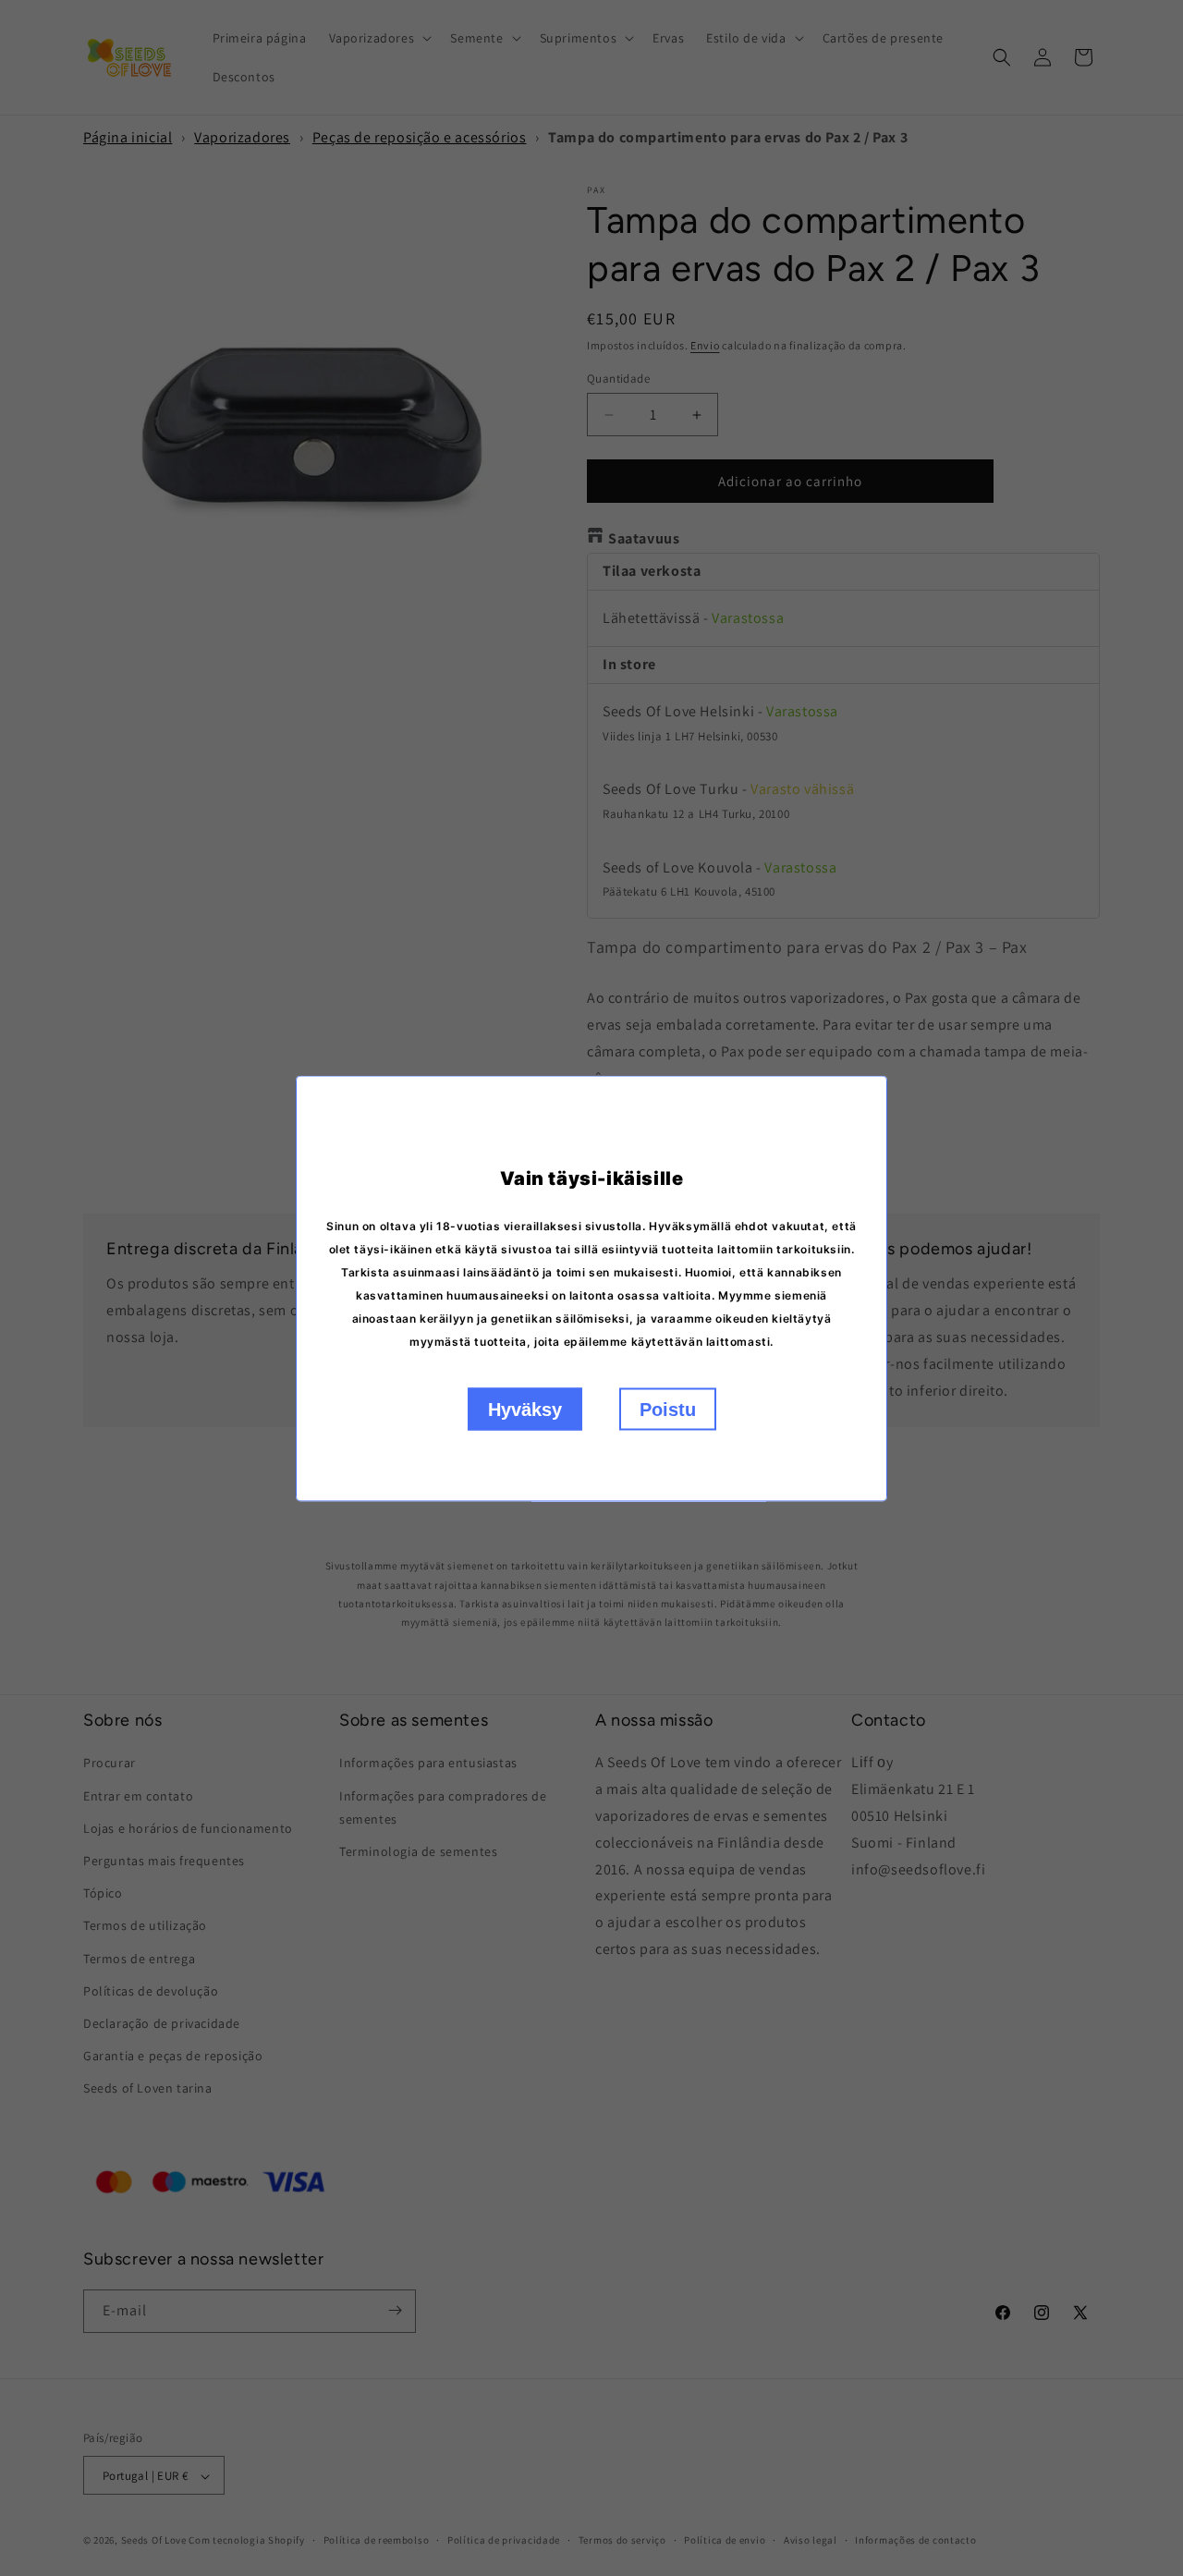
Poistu (668, 1409)
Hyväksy (525, 1409)
